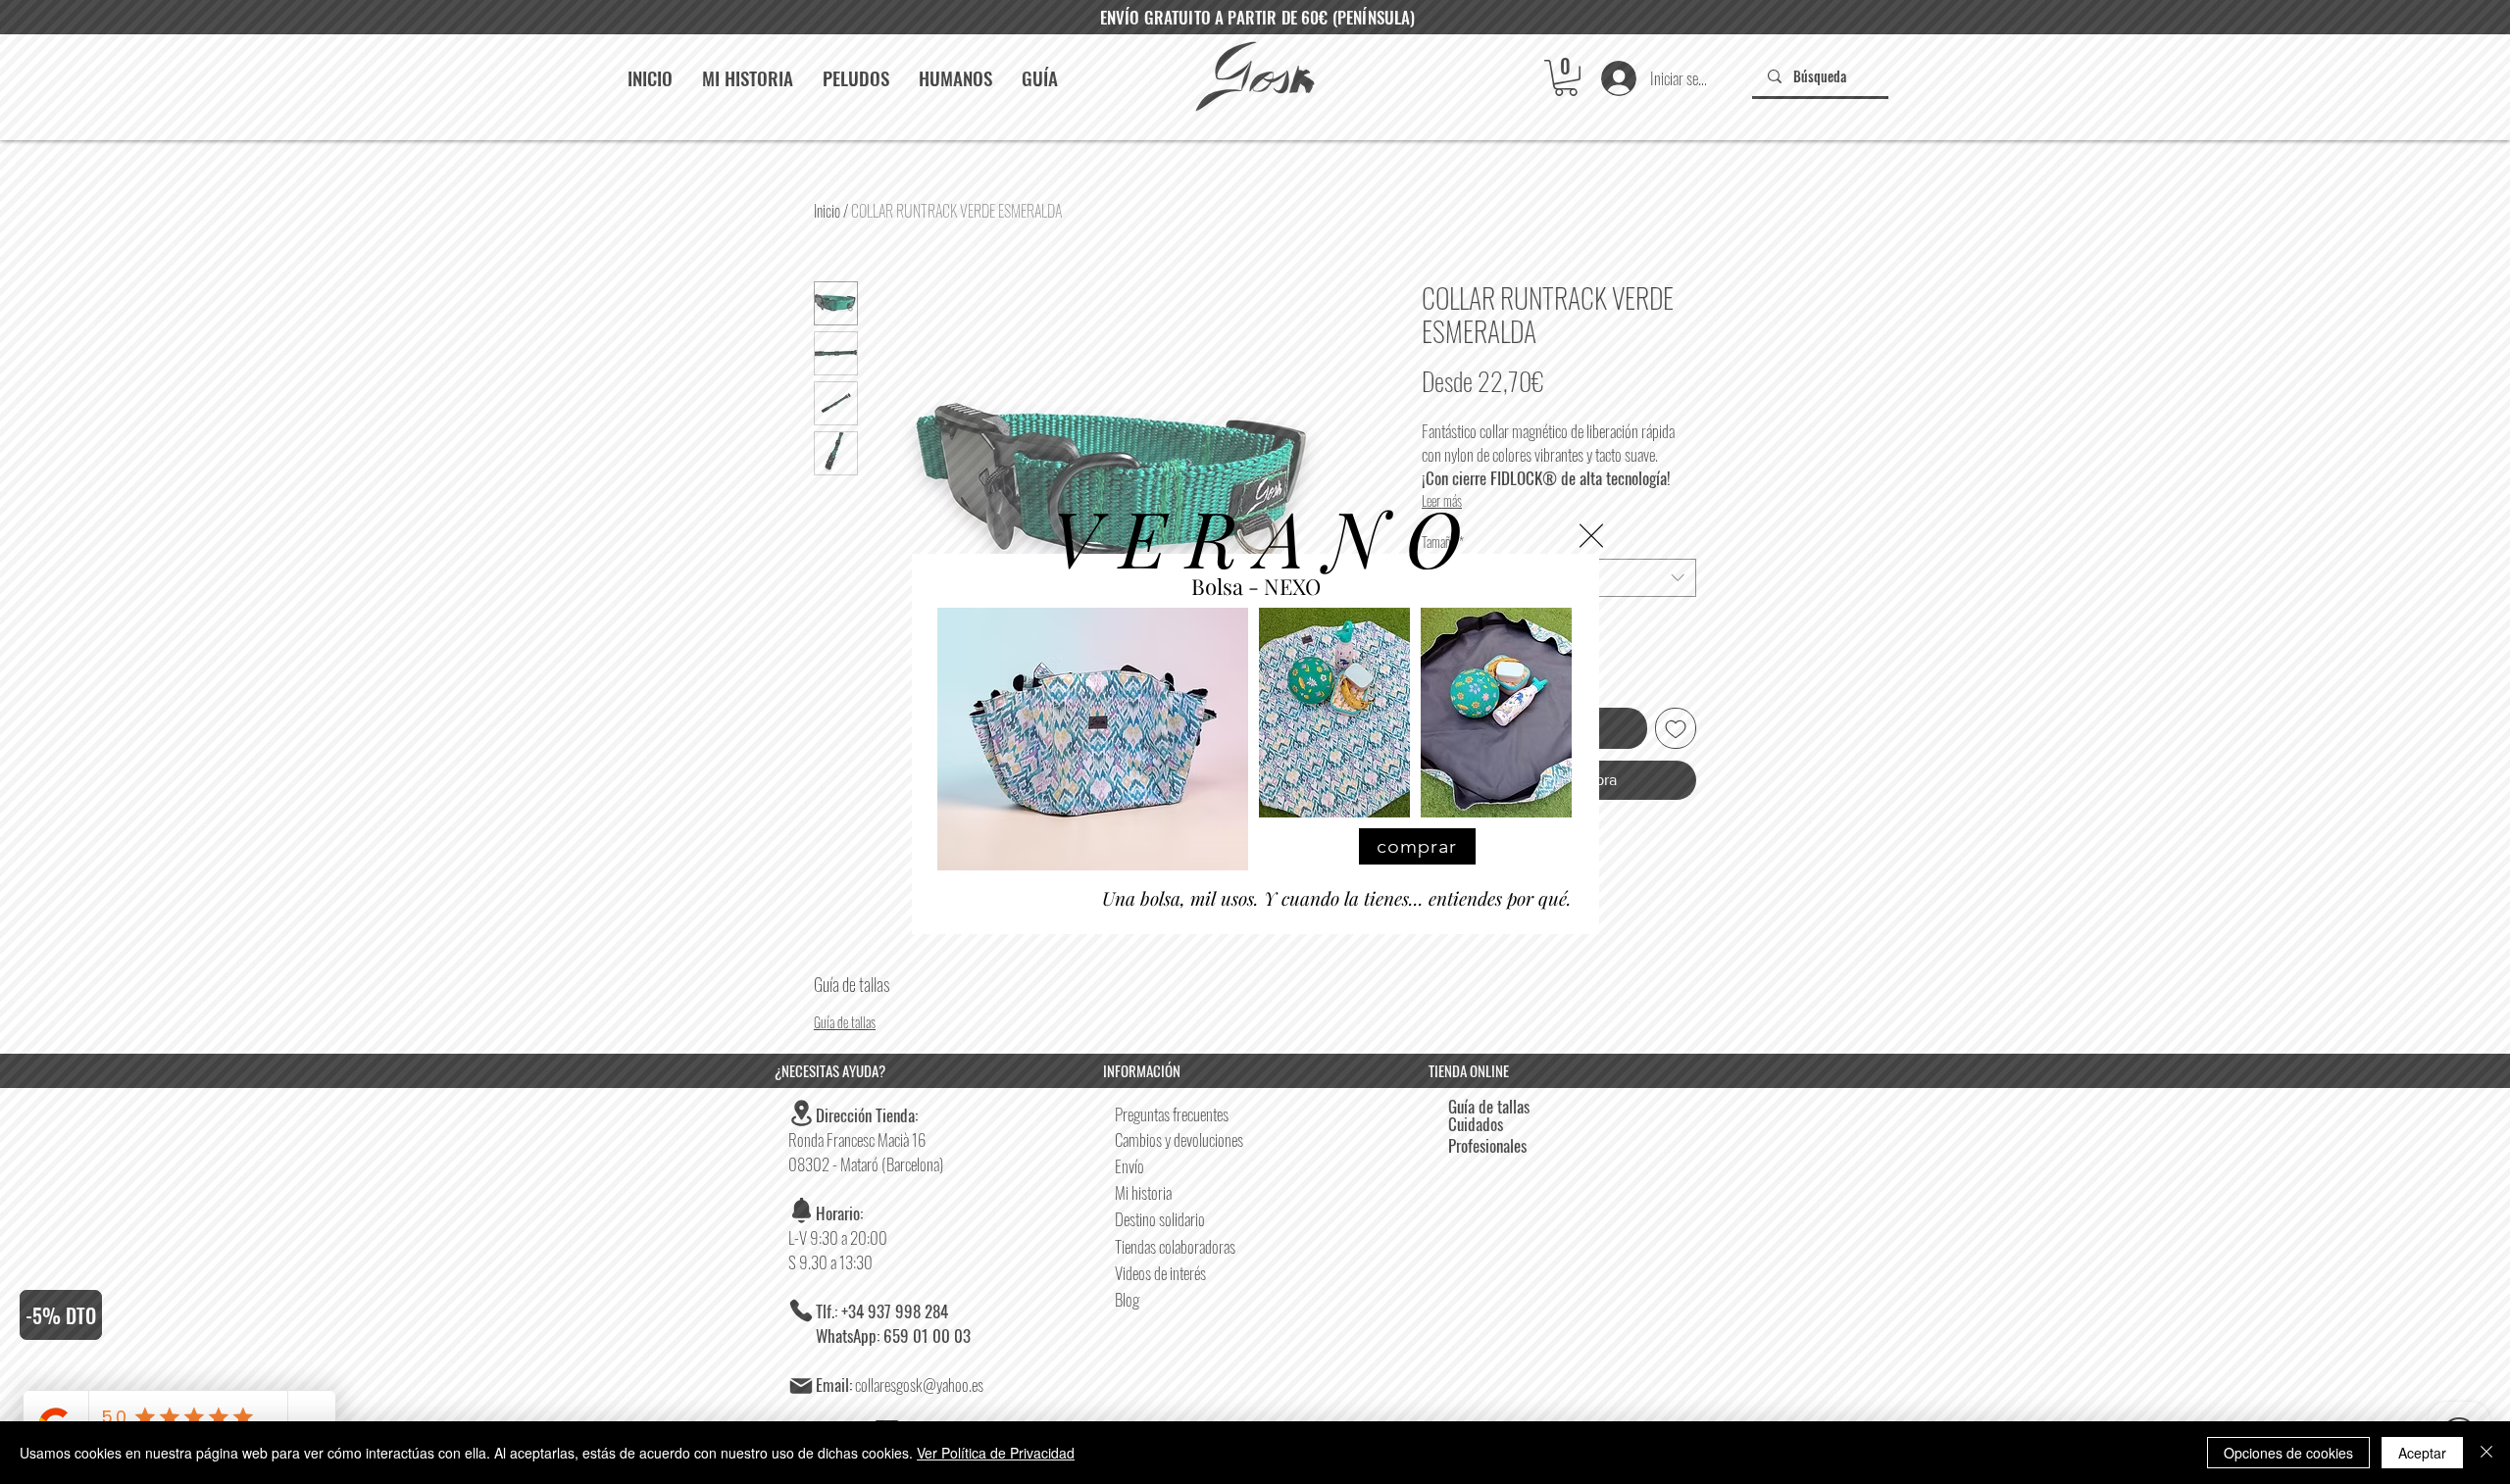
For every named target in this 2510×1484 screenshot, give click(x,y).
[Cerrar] (2486, 1453)
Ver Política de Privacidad (996, 1453)
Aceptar (2422, 1453)
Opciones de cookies (2288, 1453)
